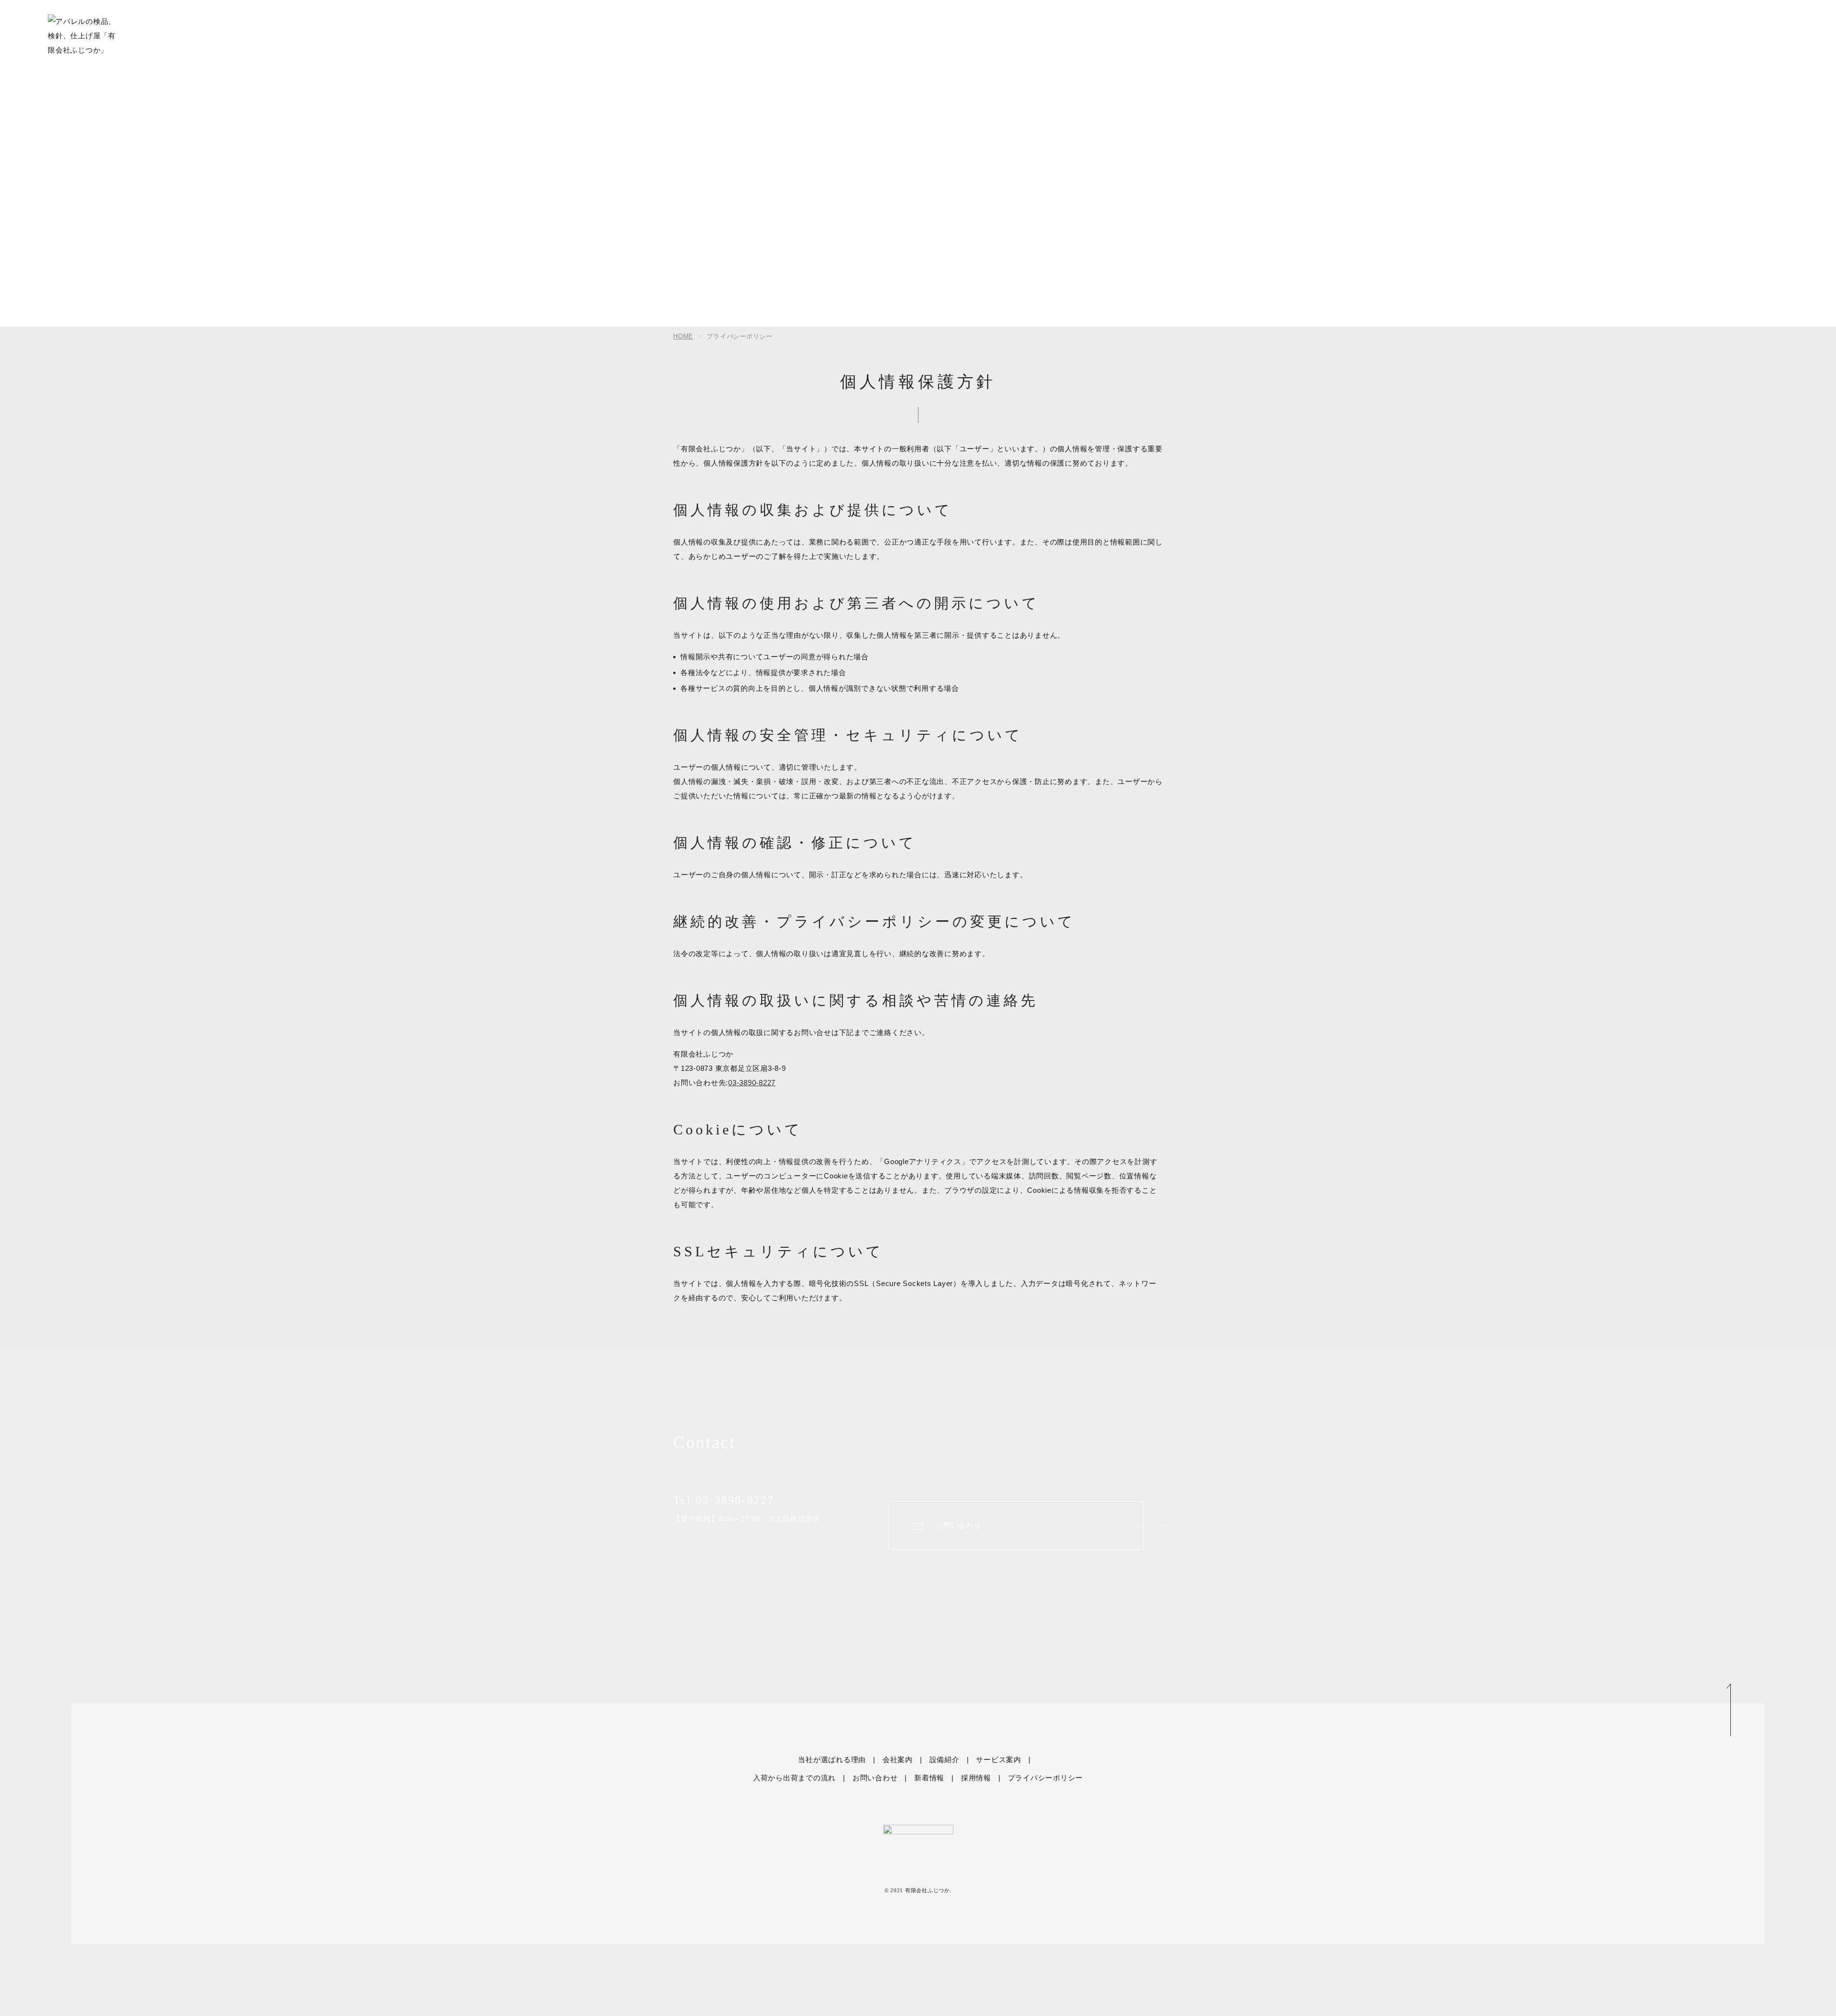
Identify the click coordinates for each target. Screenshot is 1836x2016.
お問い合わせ (958, 1526)
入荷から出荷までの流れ (794, 1778)
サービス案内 (999, 1760)
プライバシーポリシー (1046, 1778)
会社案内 (898, 1760)
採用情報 (976, 1778)
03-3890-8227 (752, 1083)
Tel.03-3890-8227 (724, 1500)
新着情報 (929, 1778)
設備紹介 (945, 1760)
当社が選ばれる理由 (832, 1760)
